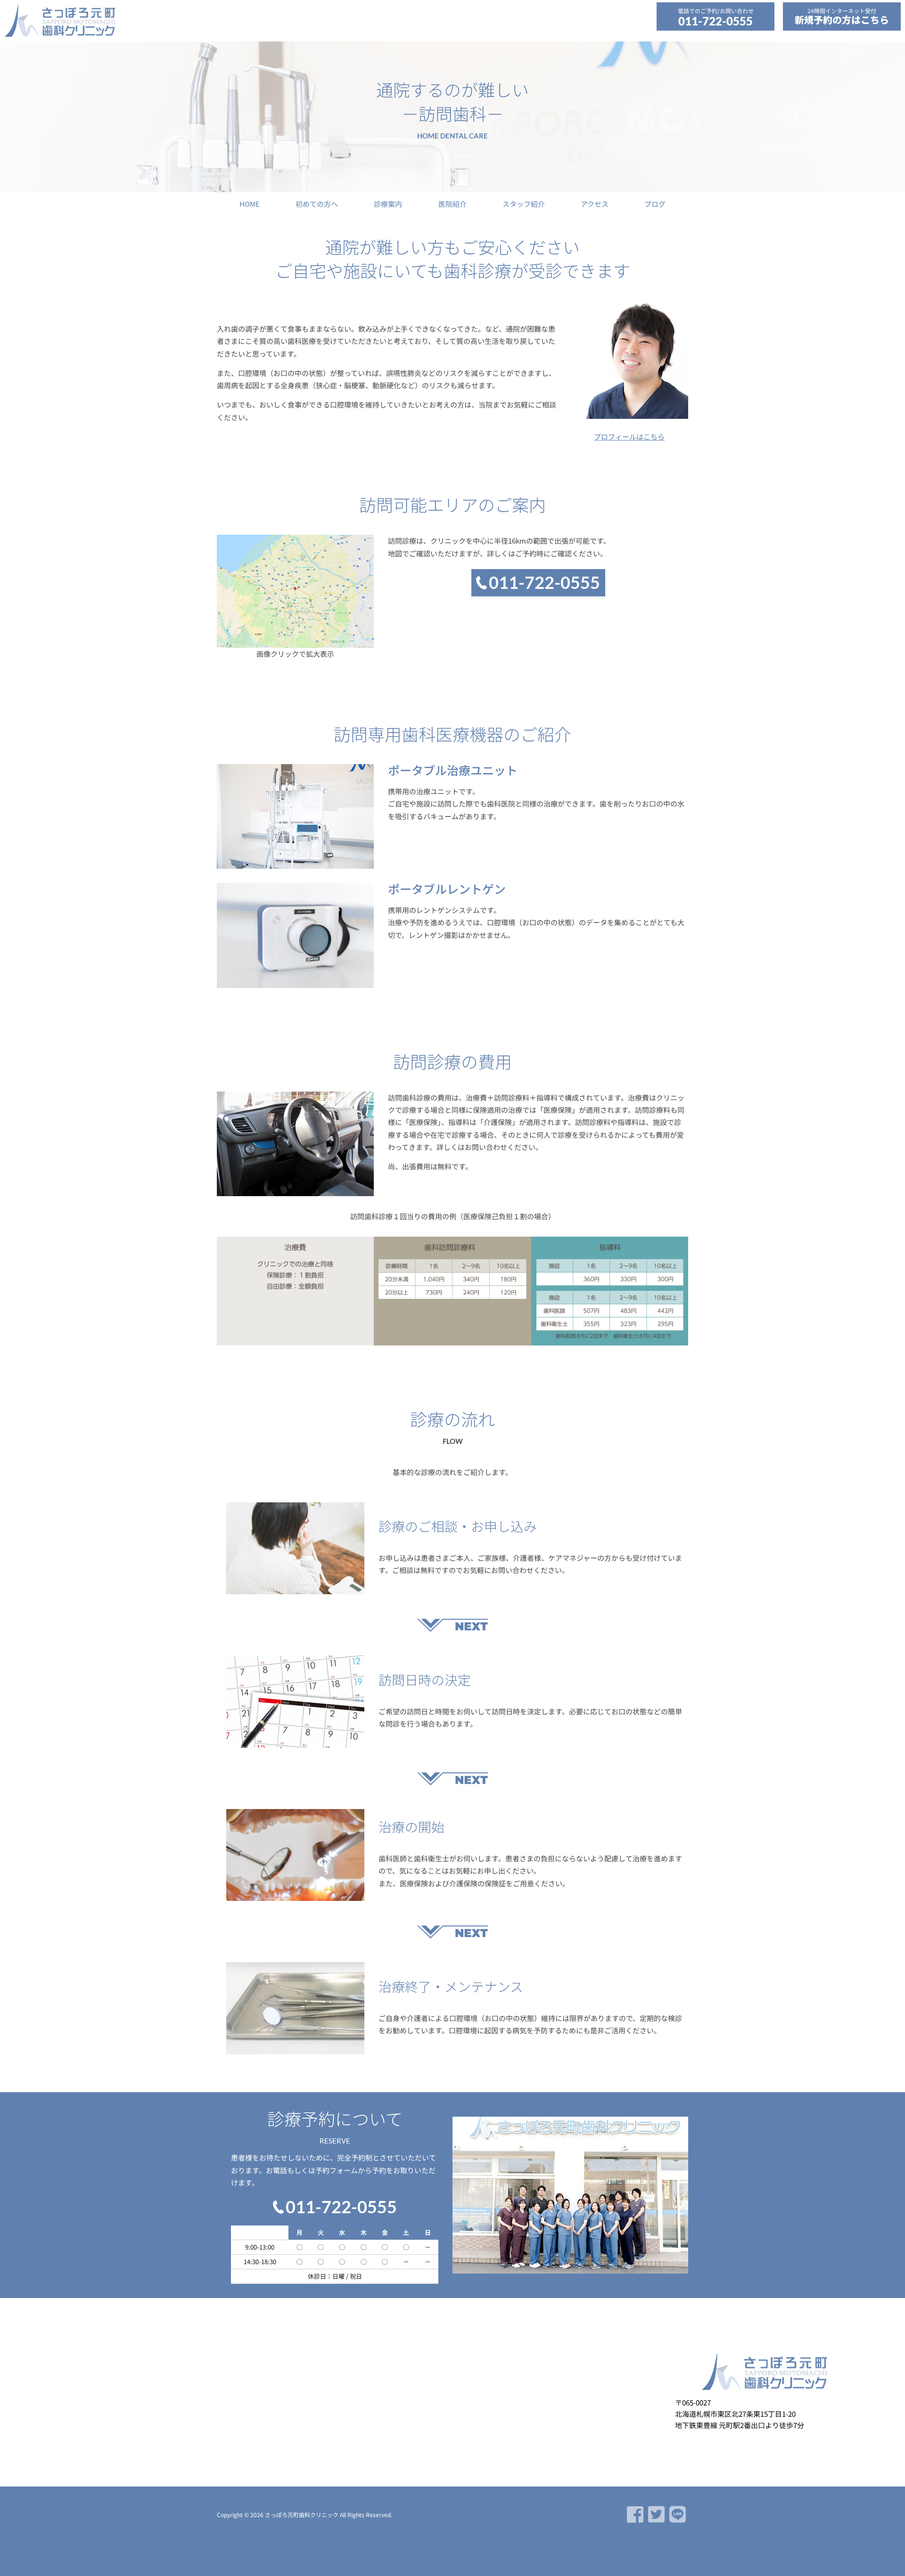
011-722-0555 (716, 21)
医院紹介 (452, 204)
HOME (250, 204)
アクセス (595, 204)
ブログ (655, 204)
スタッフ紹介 (524, 204)
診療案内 (388, 204)
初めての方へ (317, 204)
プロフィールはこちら (629, 436)
